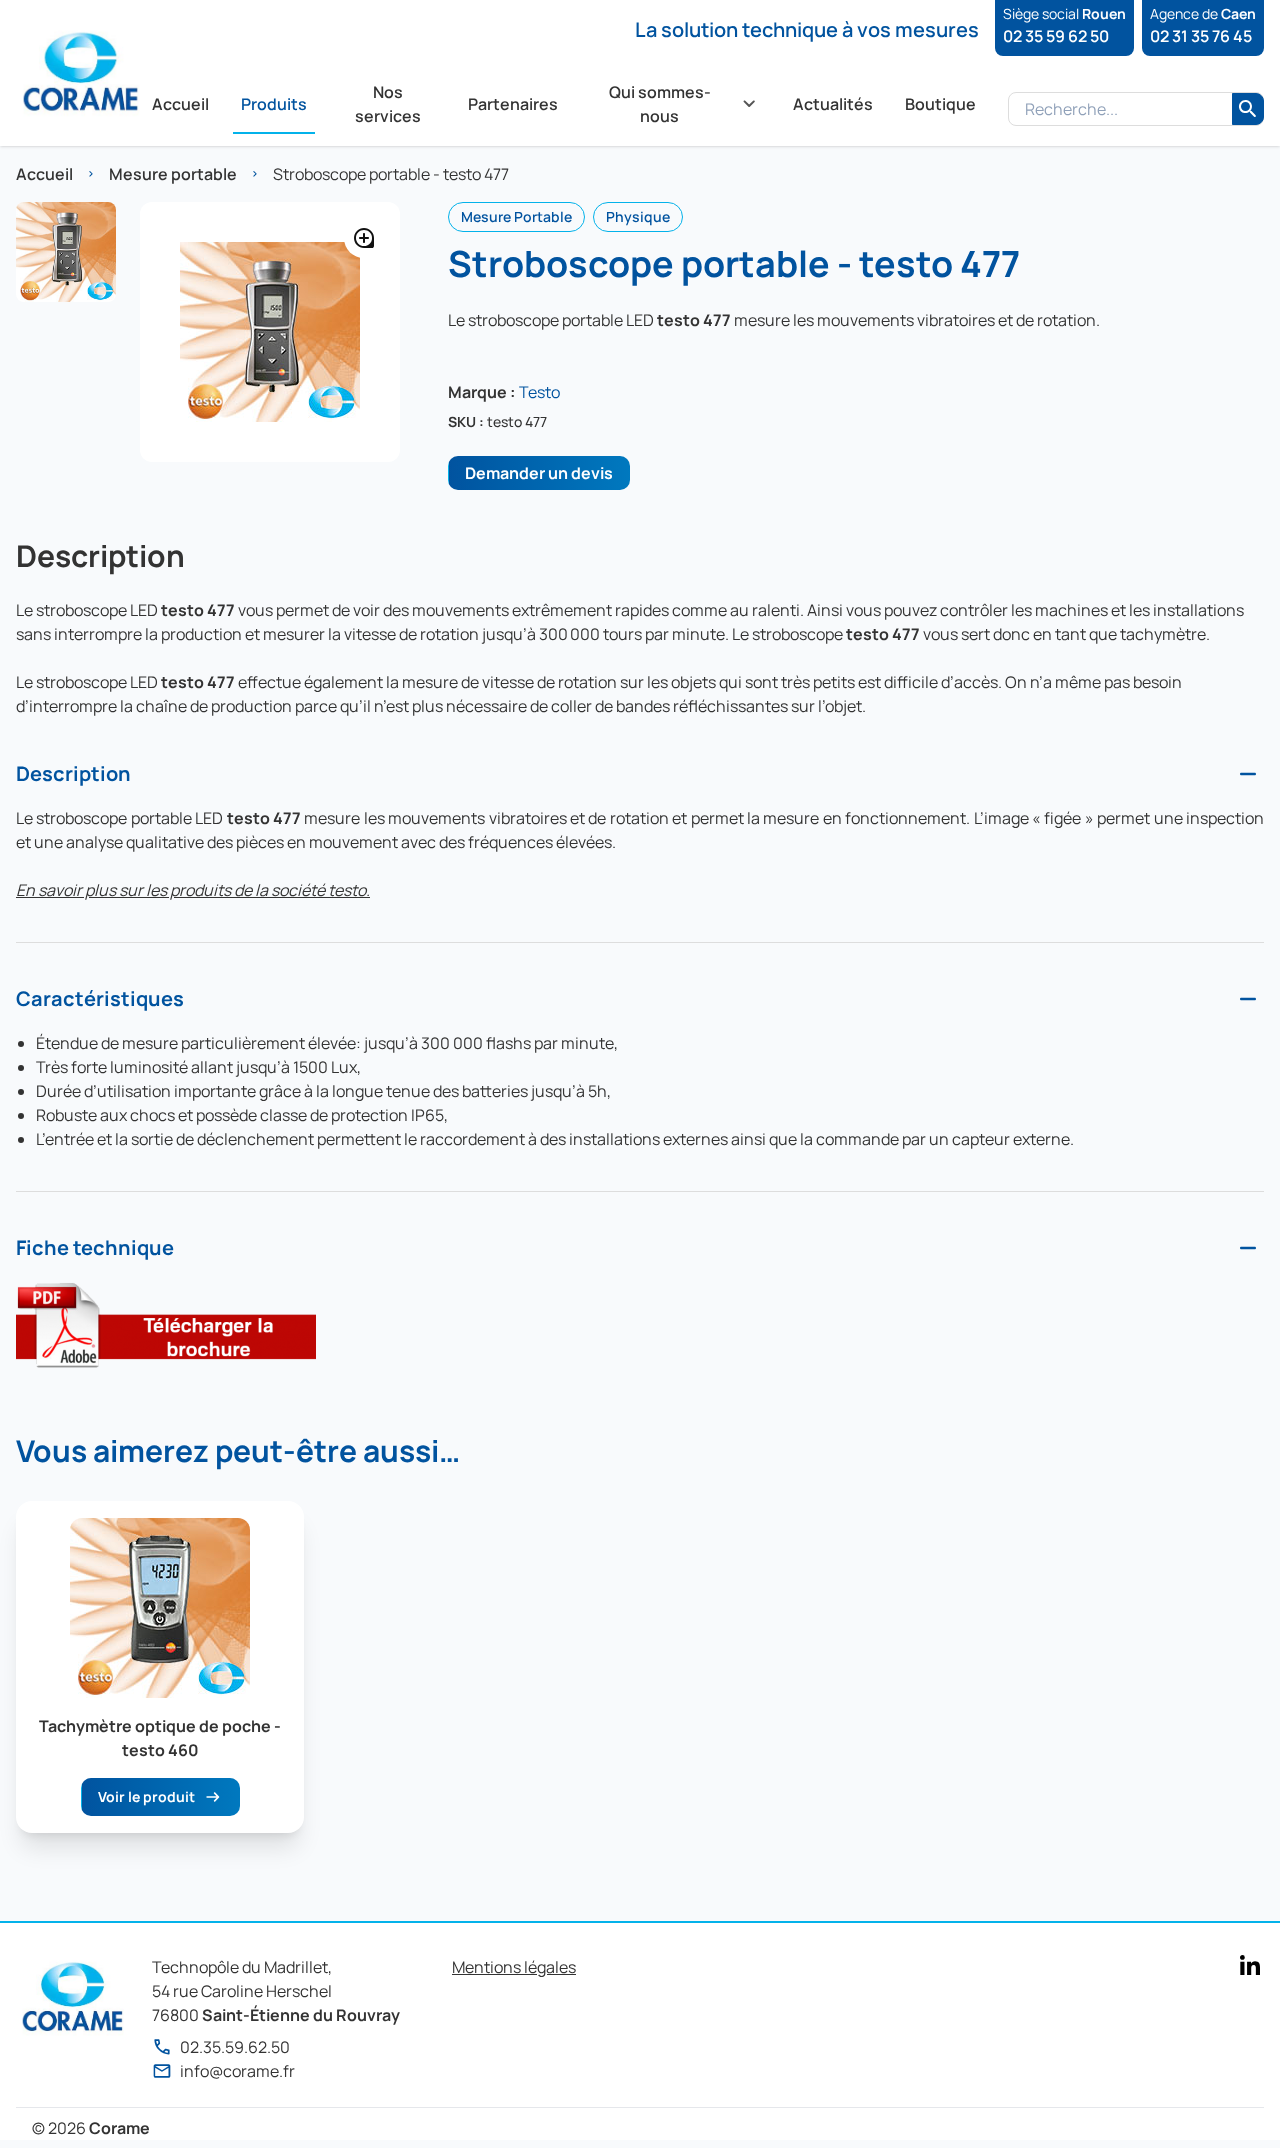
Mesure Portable (516, 216)
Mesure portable (173, 174)
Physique (638, 216)
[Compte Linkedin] (1250, 1965)
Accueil (44, 174)
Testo (539, 392)
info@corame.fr (237, 2071)
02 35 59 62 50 (1056, 36)
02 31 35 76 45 (1201, 36)
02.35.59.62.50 (235, 2047)
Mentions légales (514, 1967)
